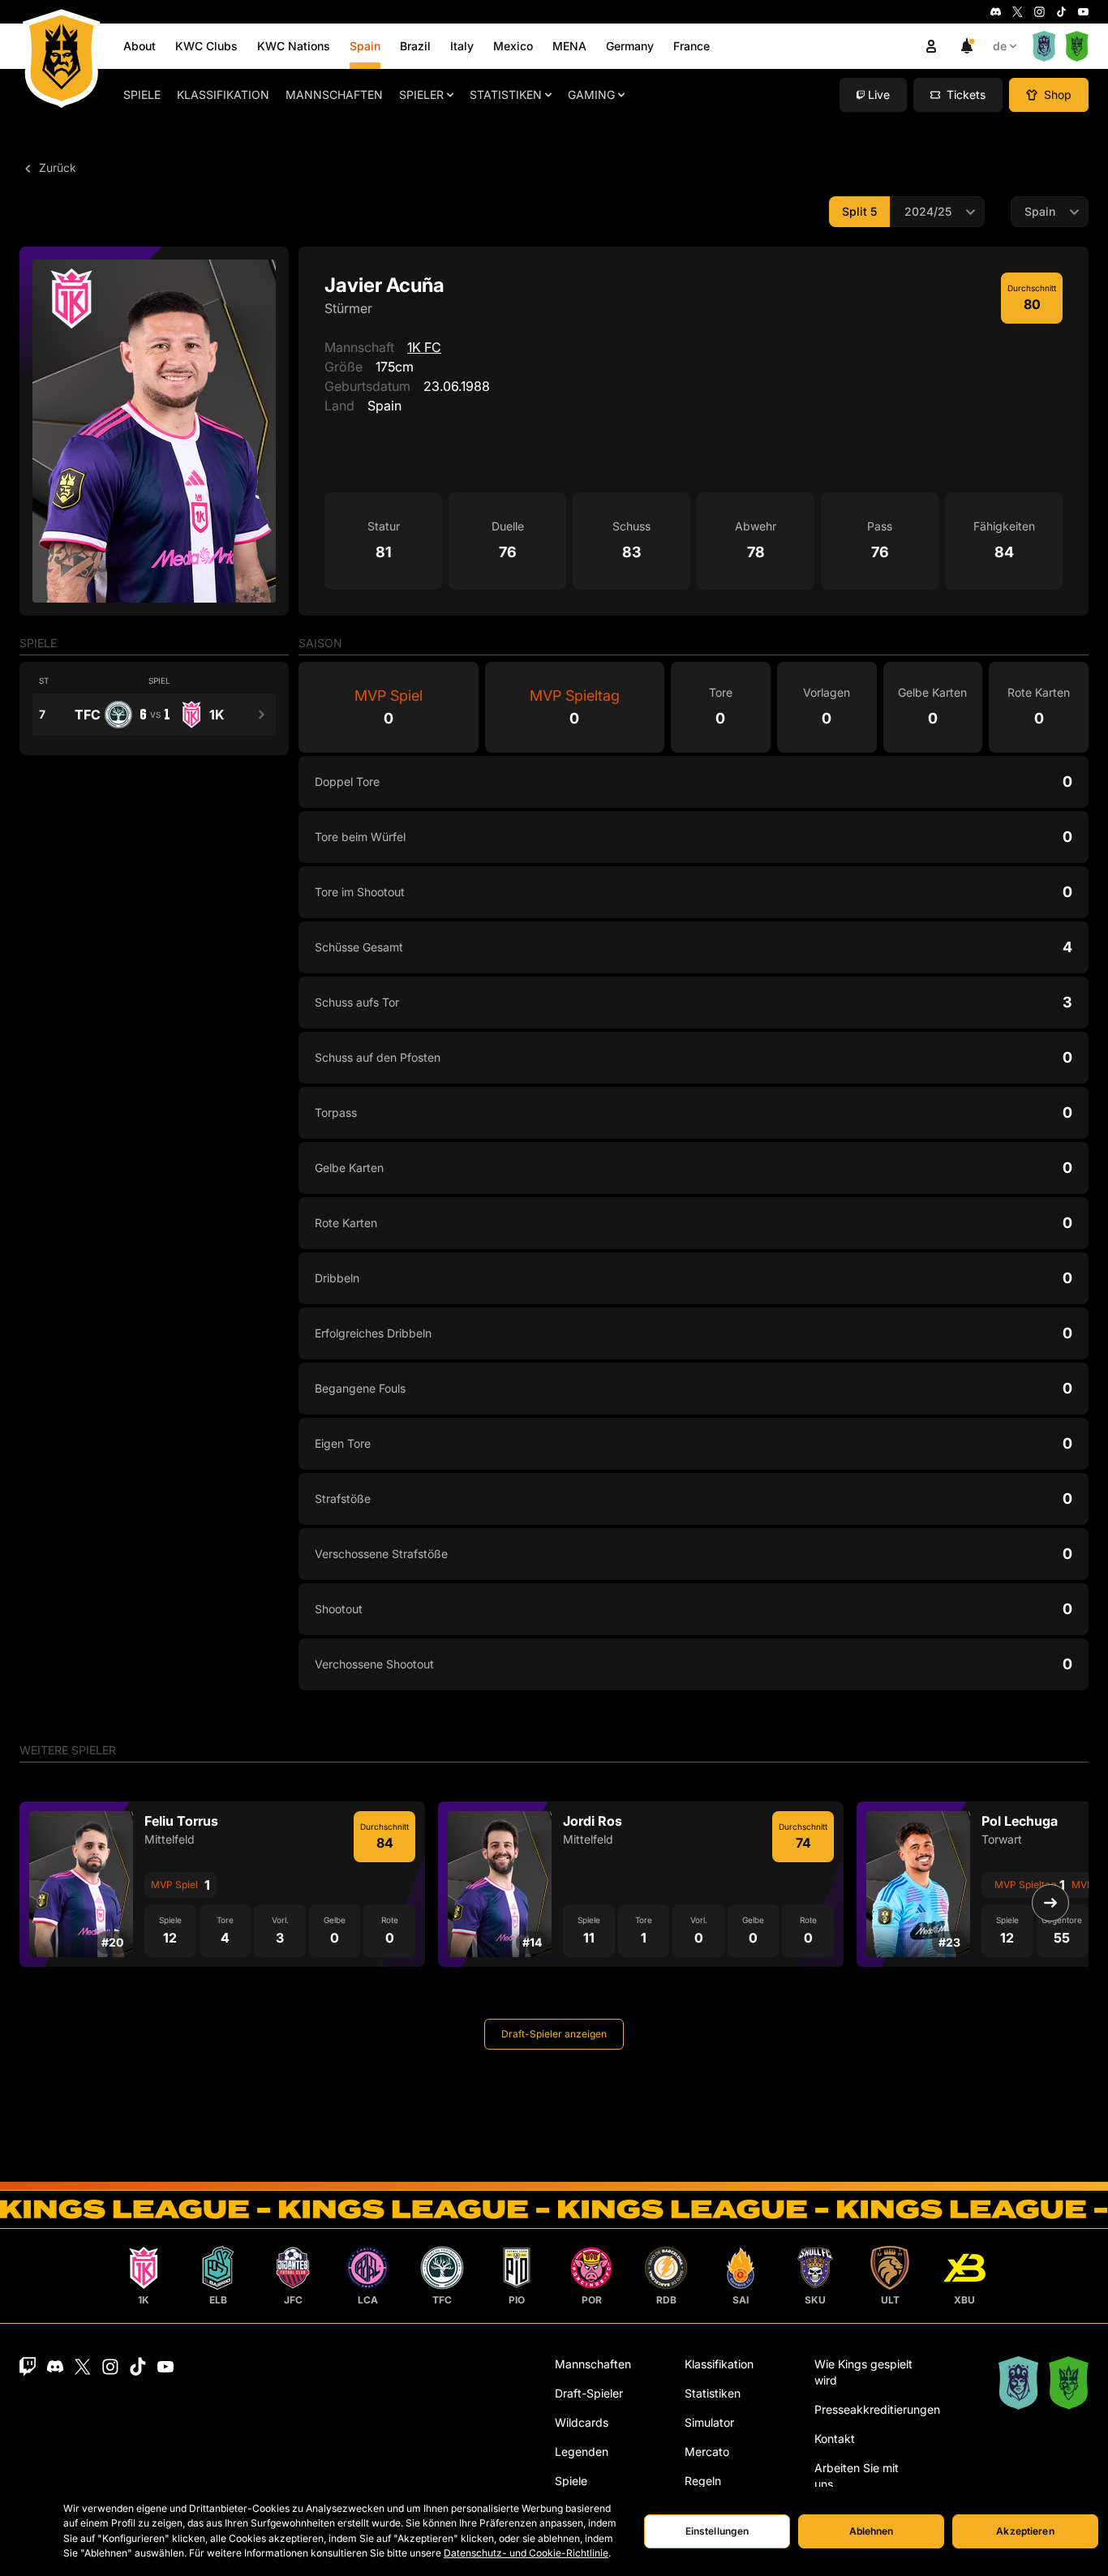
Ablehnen (872, 2531)
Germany (630, 46)
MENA (569, 46)
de (1000, 46)
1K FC (424, 347)
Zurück (56, 167)
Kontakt (835, 2439)
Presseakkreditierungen (877, 2409)
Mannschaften (334, 94)
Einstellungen (717, 2531)
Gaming (591, 94)
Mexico (513, 46)
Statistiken (506, 94)
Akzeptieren (1025, 2531)
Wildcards (582, 2422)
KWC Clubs (206, 46)
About (140, 46)
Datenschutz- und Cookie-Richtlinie (526, 2553)
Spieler (421, 94)
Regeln (703, 2481)
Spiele (142, 94)
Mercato (707, 2451)
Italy (462, 46)
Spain (365, 46)
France (691, 46)
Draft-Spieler (589, 2393)
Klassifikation (223, 94)
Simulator (709, 2422)
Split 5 (859, 211)
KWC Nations (294, 46)
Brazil (415, 46)
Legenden (582, 2451)
